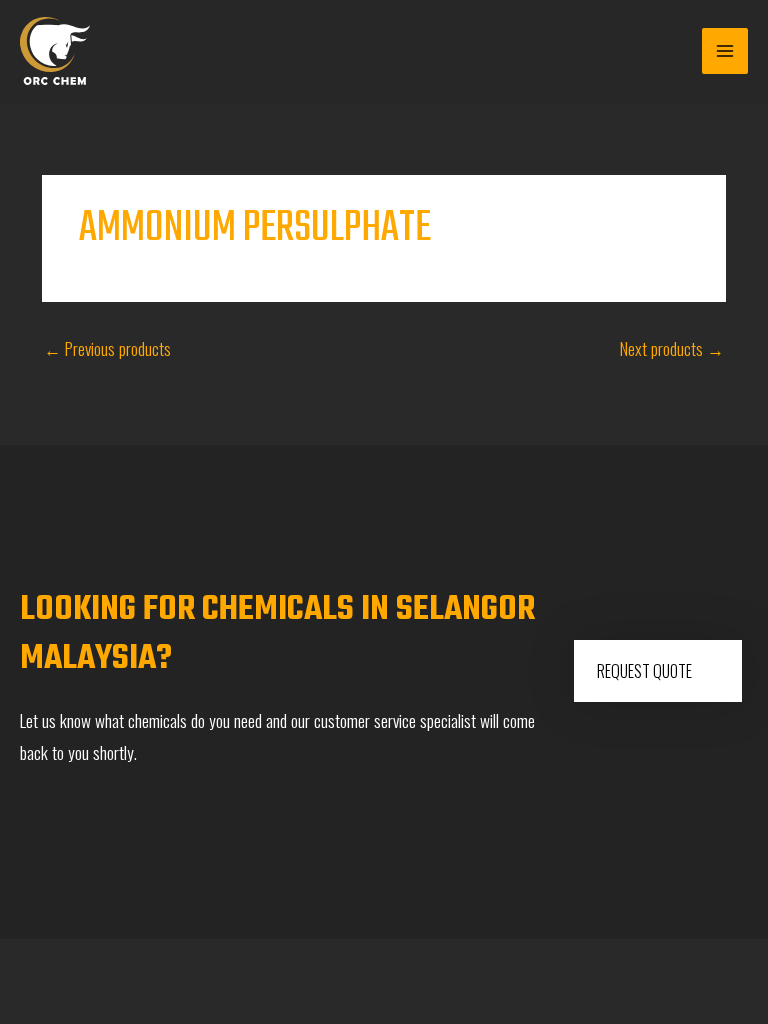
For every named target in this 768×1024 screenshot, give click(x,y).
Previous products (107, 348)
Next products (672, 348)
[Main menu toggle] (725, 51)
